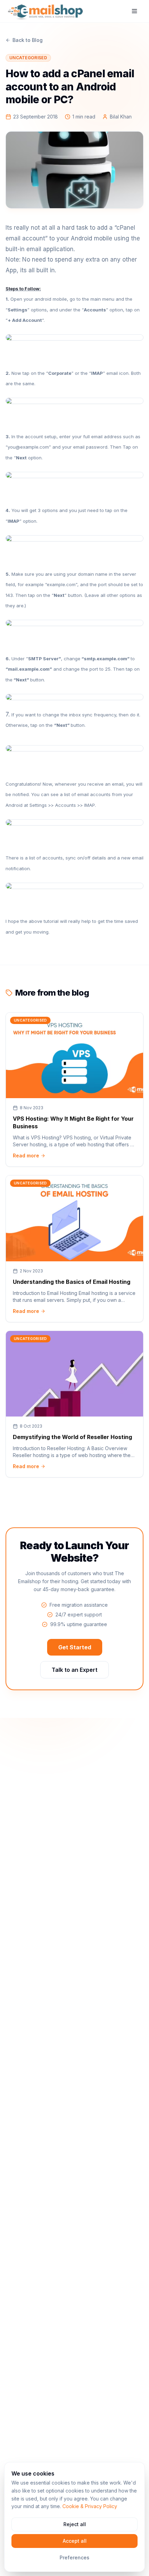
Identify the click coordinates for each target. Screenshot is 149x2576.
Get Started (75, 1647)
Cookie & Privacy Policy (90, 2506)
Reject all (75, 2524)
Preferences (74, 2557)
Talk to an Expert (74, 1670)
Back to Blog (28, 40)
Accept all (75, 2541)
